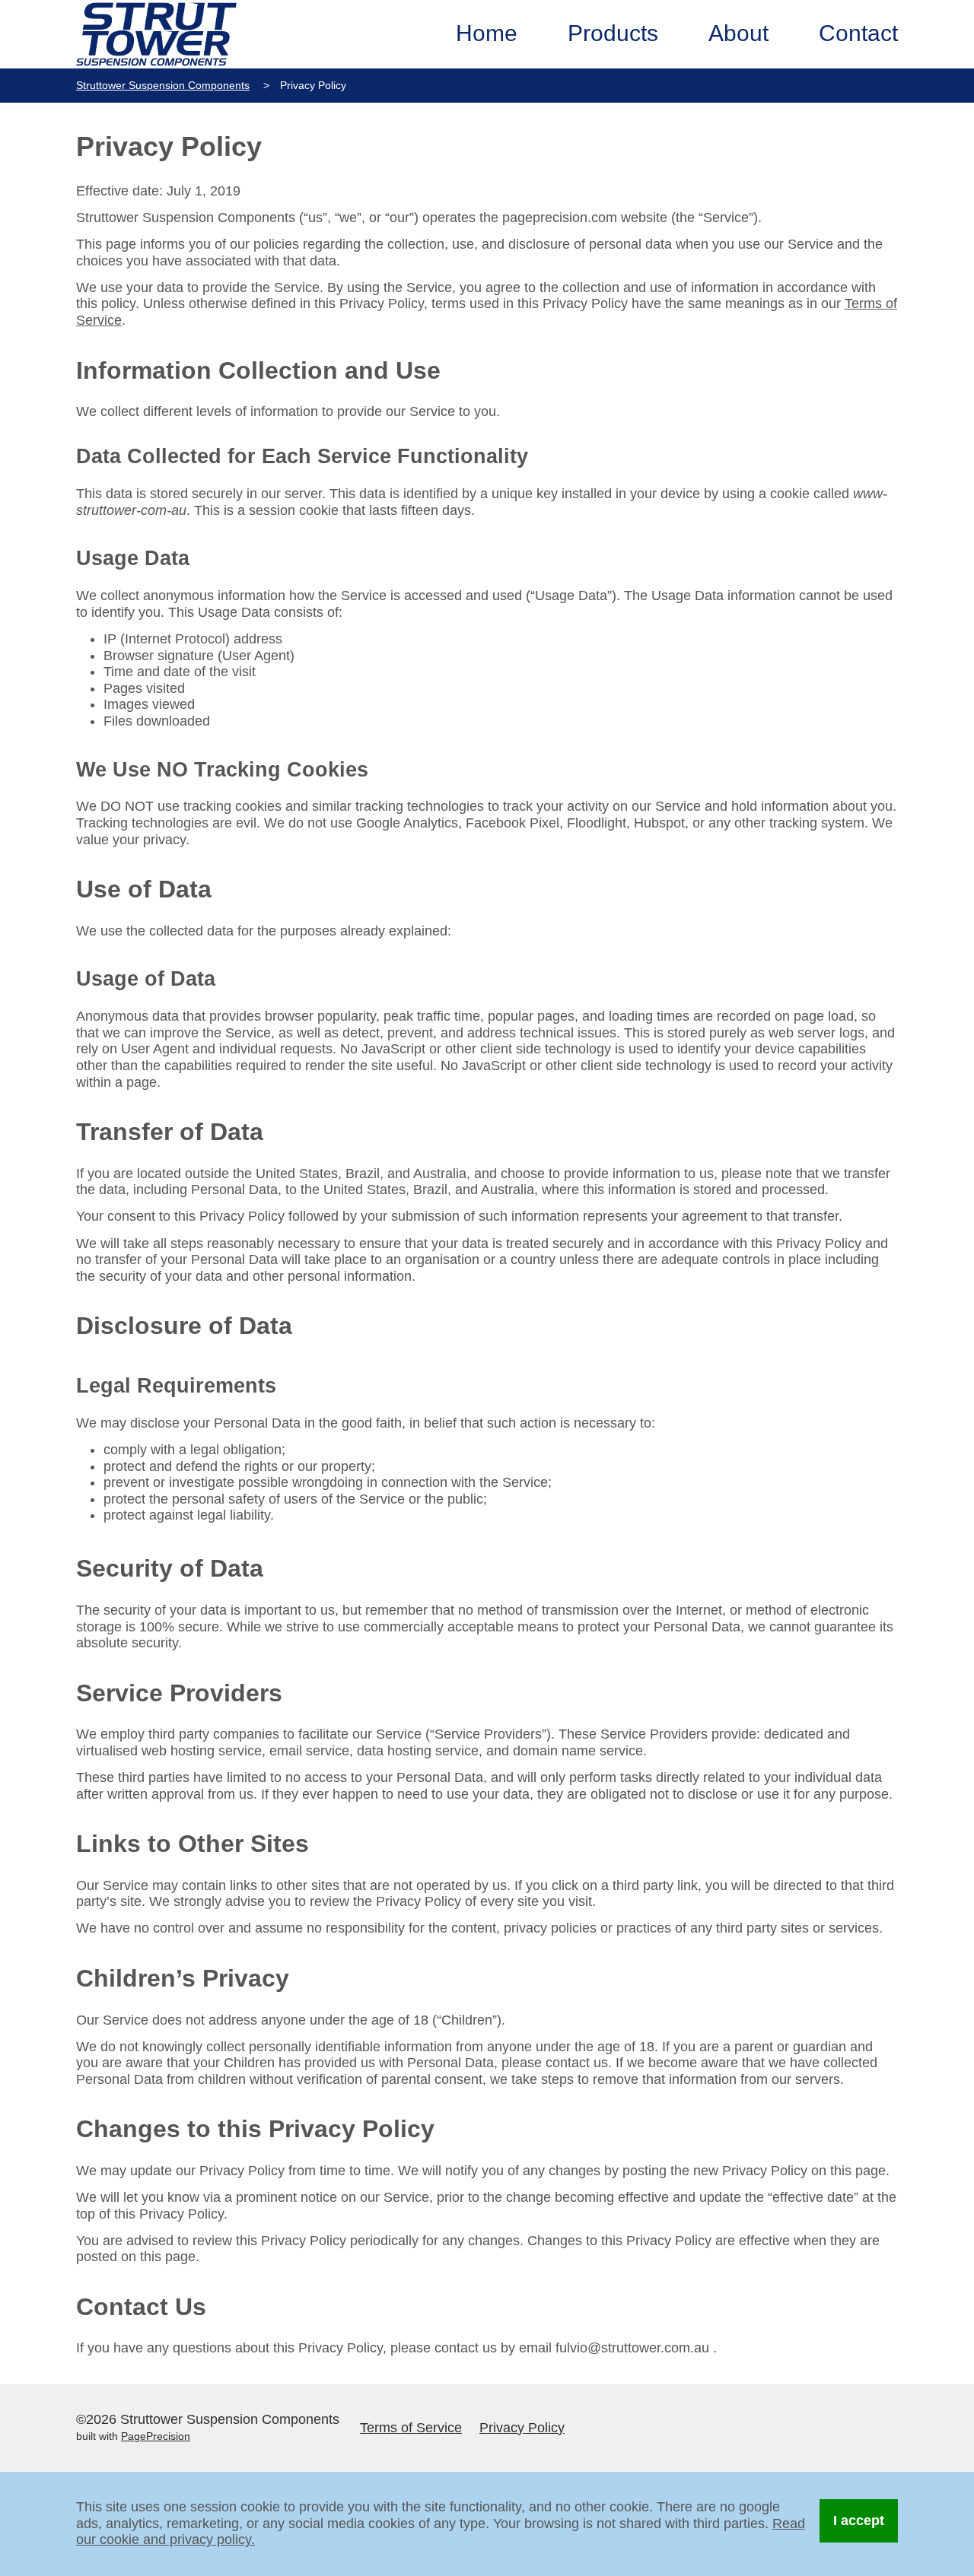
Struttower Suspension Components (163, 85)
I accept (859, 2520)
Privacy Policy (522, 2428)
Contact (858, 33)
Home (487, 33)
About (738, 33)
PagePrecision (156, 2436)
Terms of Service (411, 2428)
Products (613, 33)
